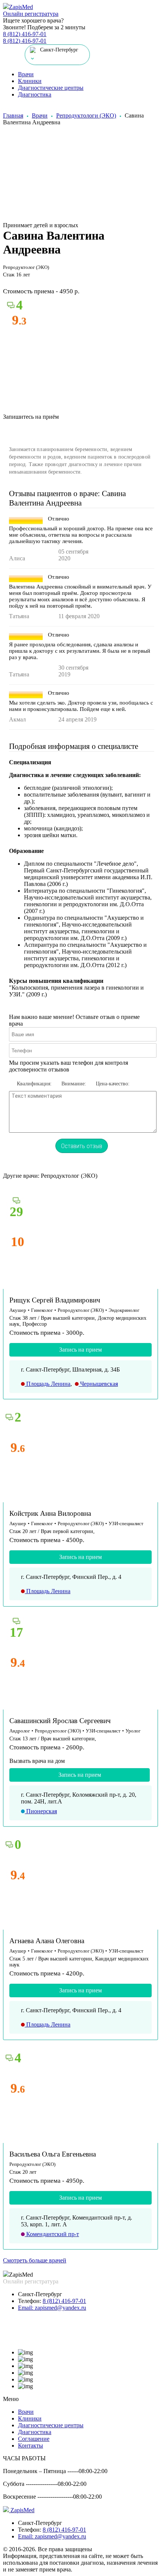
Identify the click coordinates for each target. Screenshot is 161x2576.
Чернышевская (98, 1384)
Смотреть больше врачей (35, 2260)
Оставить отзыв (82, 1146)
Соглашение (34, 2439)
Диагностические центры (51, 88)
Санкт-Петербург (40, 2294)
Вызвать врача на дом (37, 1761)
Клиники (30, 81)
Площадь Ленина (48, 1384)
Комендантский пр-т (52, 2234)
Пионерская (41, 1811)
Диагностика (35, 94)
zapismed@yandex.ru (52, 2308)
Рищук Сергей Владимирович (55, 1300)
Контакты (31, 2445)
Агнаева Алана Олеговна (47, 1941)
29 (16, 1212)
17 (16, 1632)
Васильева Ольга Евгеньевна (53, 2154)
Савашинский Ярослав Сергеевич (60, 1721)
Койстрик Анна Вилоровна (50, 1513)
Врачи (26, 74)
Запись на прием (80, 1350)
